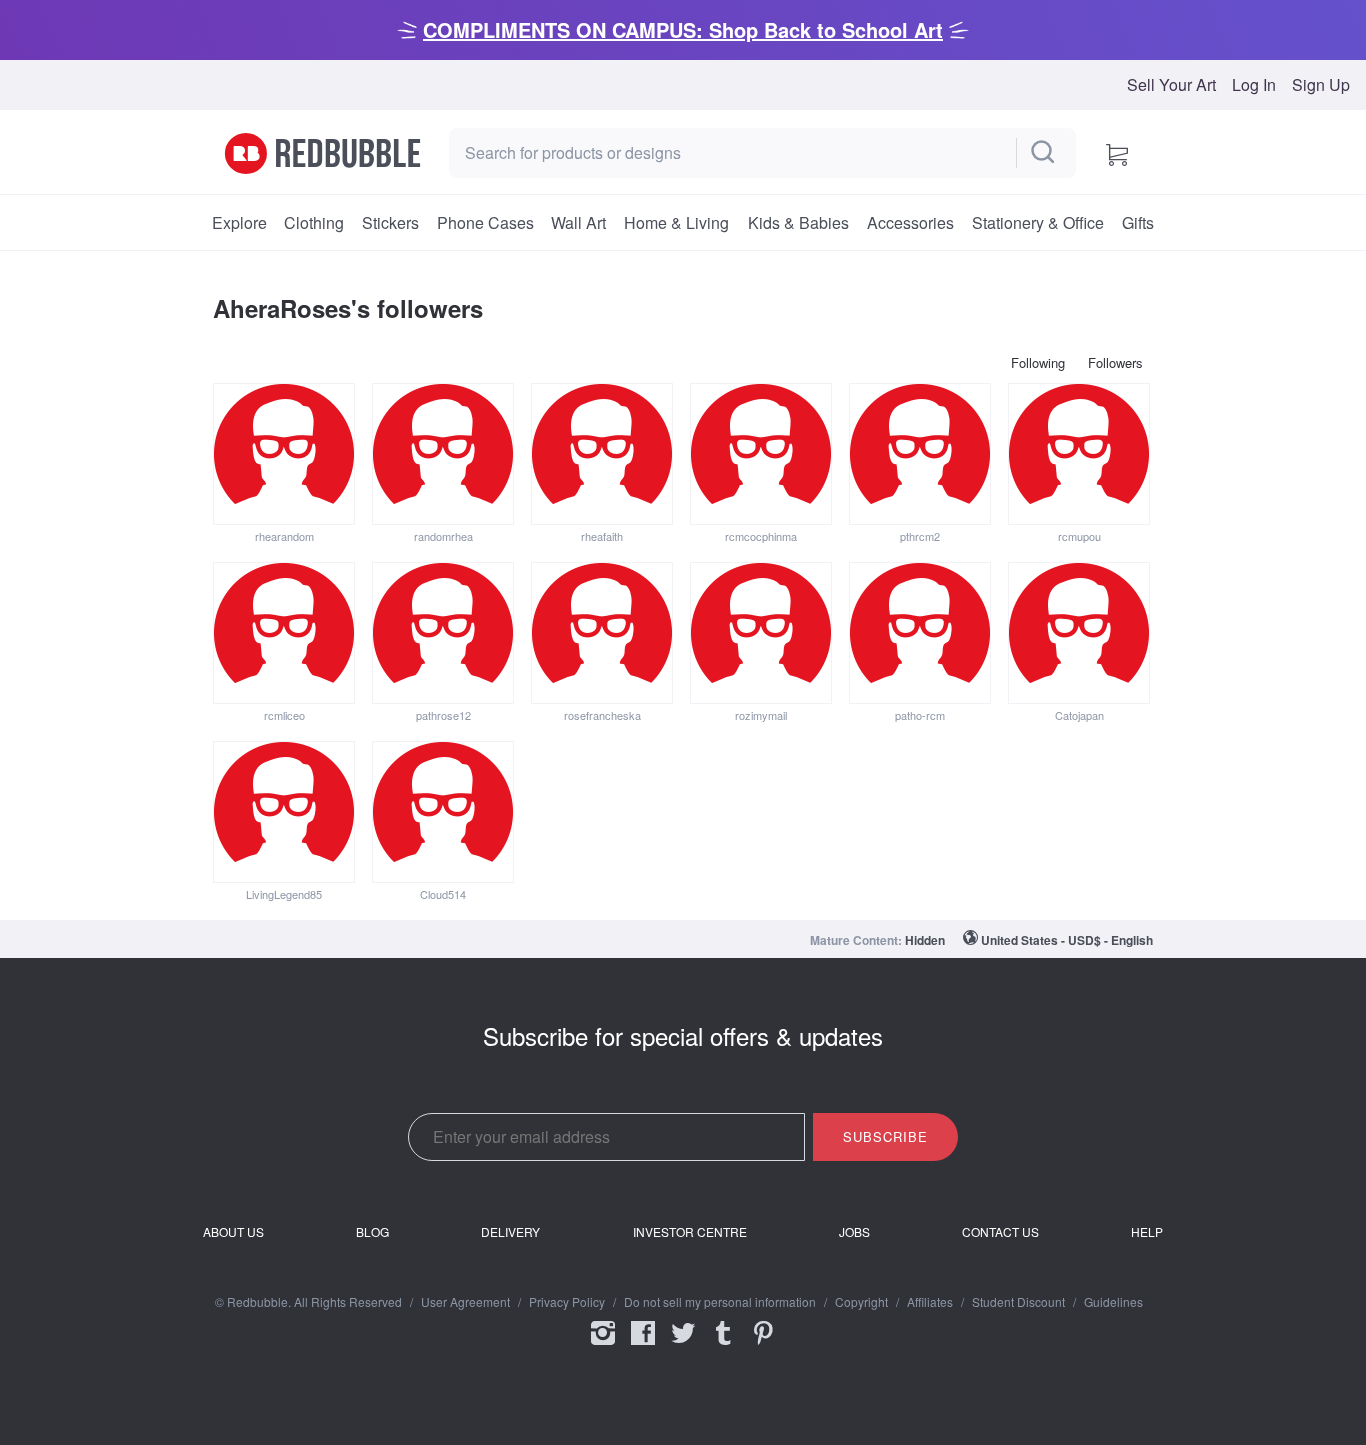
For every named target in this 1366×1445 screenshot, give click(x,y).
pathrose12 (443, 715)
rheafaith (602, 536)
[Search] (1044, 153)
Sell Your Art (1171, 85)
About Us (233, 1232)
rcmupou (1079, 536)
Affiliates (930, 1302)
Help (1147, 1232)
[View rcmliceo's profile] (284, 633)
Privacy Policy (567, 1302)
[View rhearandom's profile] (284, 454)
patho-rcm (920, 715)
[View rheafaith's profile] (602, 454)
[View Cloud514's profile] (443, 812)
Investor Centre (690, 1232)
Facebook (643, 1346)
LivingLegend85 (284, 894)
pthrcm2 (920, 536)
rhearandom (284, 536)
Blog (372, 1232)
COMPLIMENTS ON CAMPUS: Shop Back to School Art (683, 29)
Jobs (854, 1232)
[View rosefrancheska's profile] (602, 633)
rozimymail (761, 715)
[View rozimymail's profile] (761, 633)
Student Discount (1018, 1302)
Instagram (603, 1346)
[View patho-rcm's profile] (920, 633)
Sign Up (1321, 85)
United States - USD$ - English (1067, 940)
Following (1038, 362)
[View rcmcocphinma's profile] (761, 454)
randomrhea (443, 536)
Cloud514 (443, 894)
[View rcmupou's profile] (1079, 454)
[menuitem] (239, 223)
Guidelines (1113, 1302)
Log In (1254, 85)
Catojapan (1079, 715)
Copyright (861, 1302)
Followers (1115, 362)
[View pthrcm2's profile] (920, 454)
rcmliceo (284, 715)
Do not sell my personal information (720, 1302)
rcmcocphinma (761, 536)
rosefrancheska (602, 715)
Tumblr (723, 1346)
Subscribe (885, 1136)
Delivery (510, 1232)
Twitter (683, 1346)
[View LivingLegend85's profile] (284, 812)
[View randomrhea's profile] (443, 454)
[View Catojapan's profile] (1079, 633)
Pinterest (763, 1346)
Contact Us (1000, 1232)
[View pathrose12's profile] (443, 633)
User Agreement (465, 1302)
